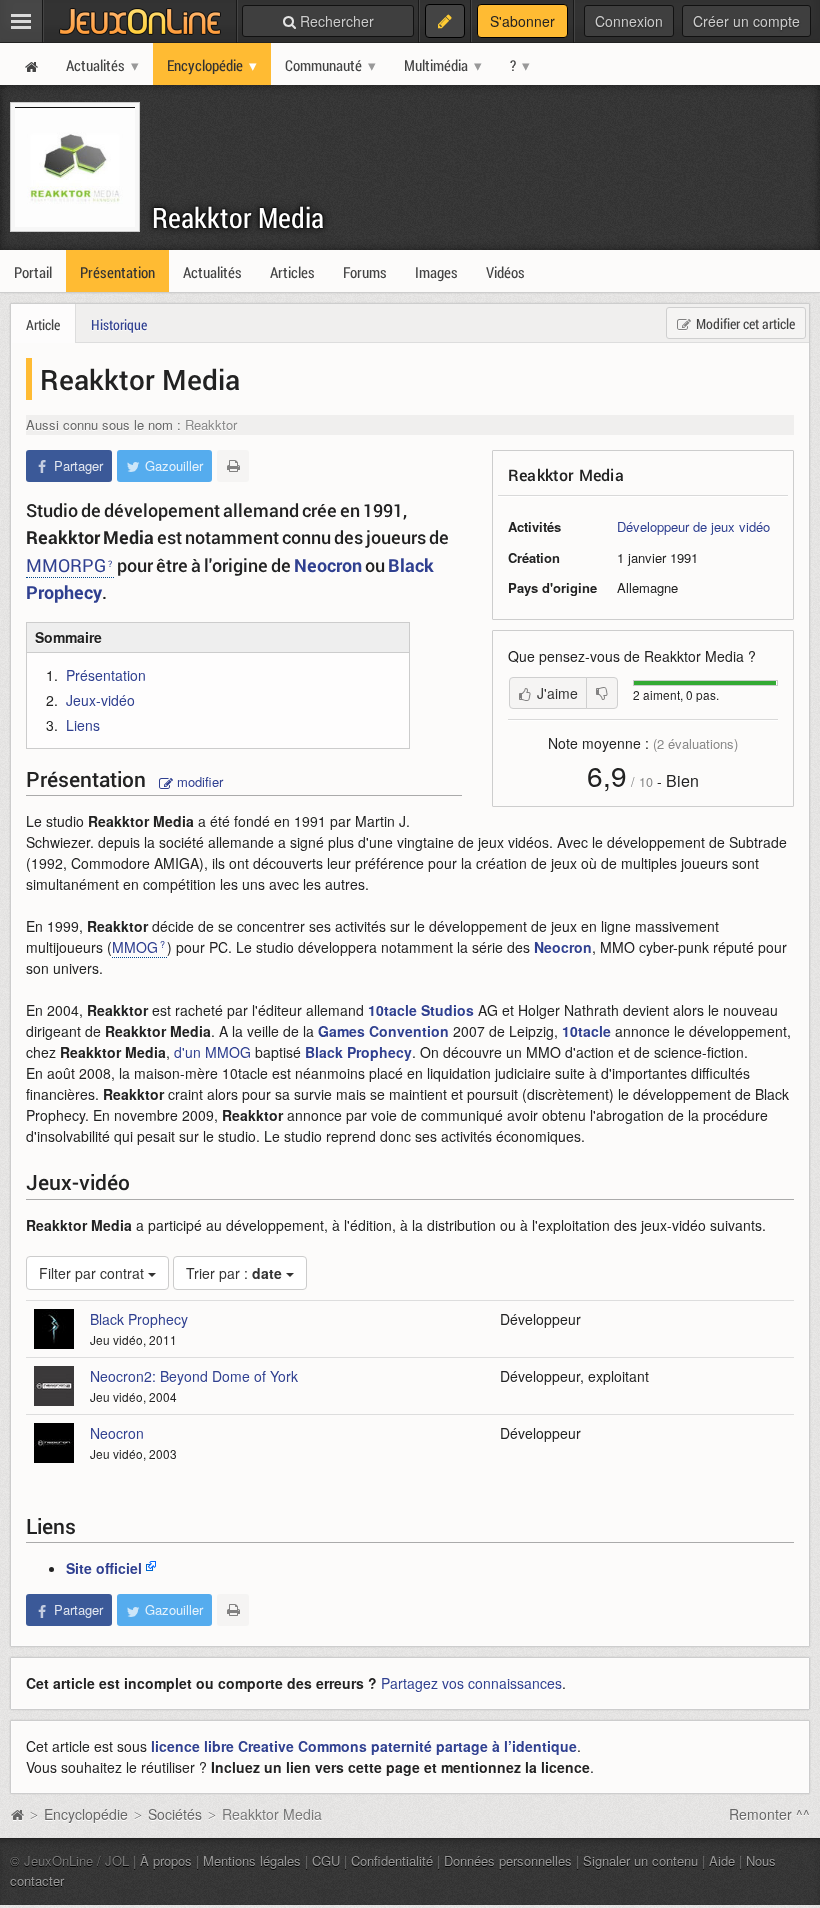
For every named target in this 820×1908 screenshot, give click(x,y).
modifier (198, 781)
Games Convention (383, 1031)
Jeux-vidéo (100, 700)
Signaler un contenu (640, 1860)
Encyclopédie (86, 1814)
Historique (119, 324)
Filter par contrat (93, 1273)
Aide (722, 1860)
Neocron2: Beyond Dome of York (194, 1376)
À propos (166, 1860)
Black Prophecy (358, 1052)
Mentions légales (252, 1860)
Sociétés (175, 1814)
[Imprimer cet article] (233, 466)
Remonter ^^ (769, 1814)
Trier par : (234, 1273)
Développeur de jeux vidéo (693, 526)
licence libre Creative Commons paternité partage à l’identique (364, 1746)
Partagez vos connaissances (471, 1683)
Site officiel (104, 1568)
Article (43, 324)
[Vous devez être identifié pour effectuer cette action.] (602, 693)
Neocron (328, 565)
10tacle (586, 1031)
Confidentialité (392, 1860)
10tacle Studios (421, 1010)
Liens (83, 725)
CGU (326, 1860)
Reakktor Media (238, 217)
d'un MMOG (212, 1052)
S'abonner (522, 21)
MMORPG (66, 565)
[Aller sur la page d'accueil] (17, 1814)
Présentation (106, 675)
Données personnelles (508, 1860)
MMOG (135, 947)
